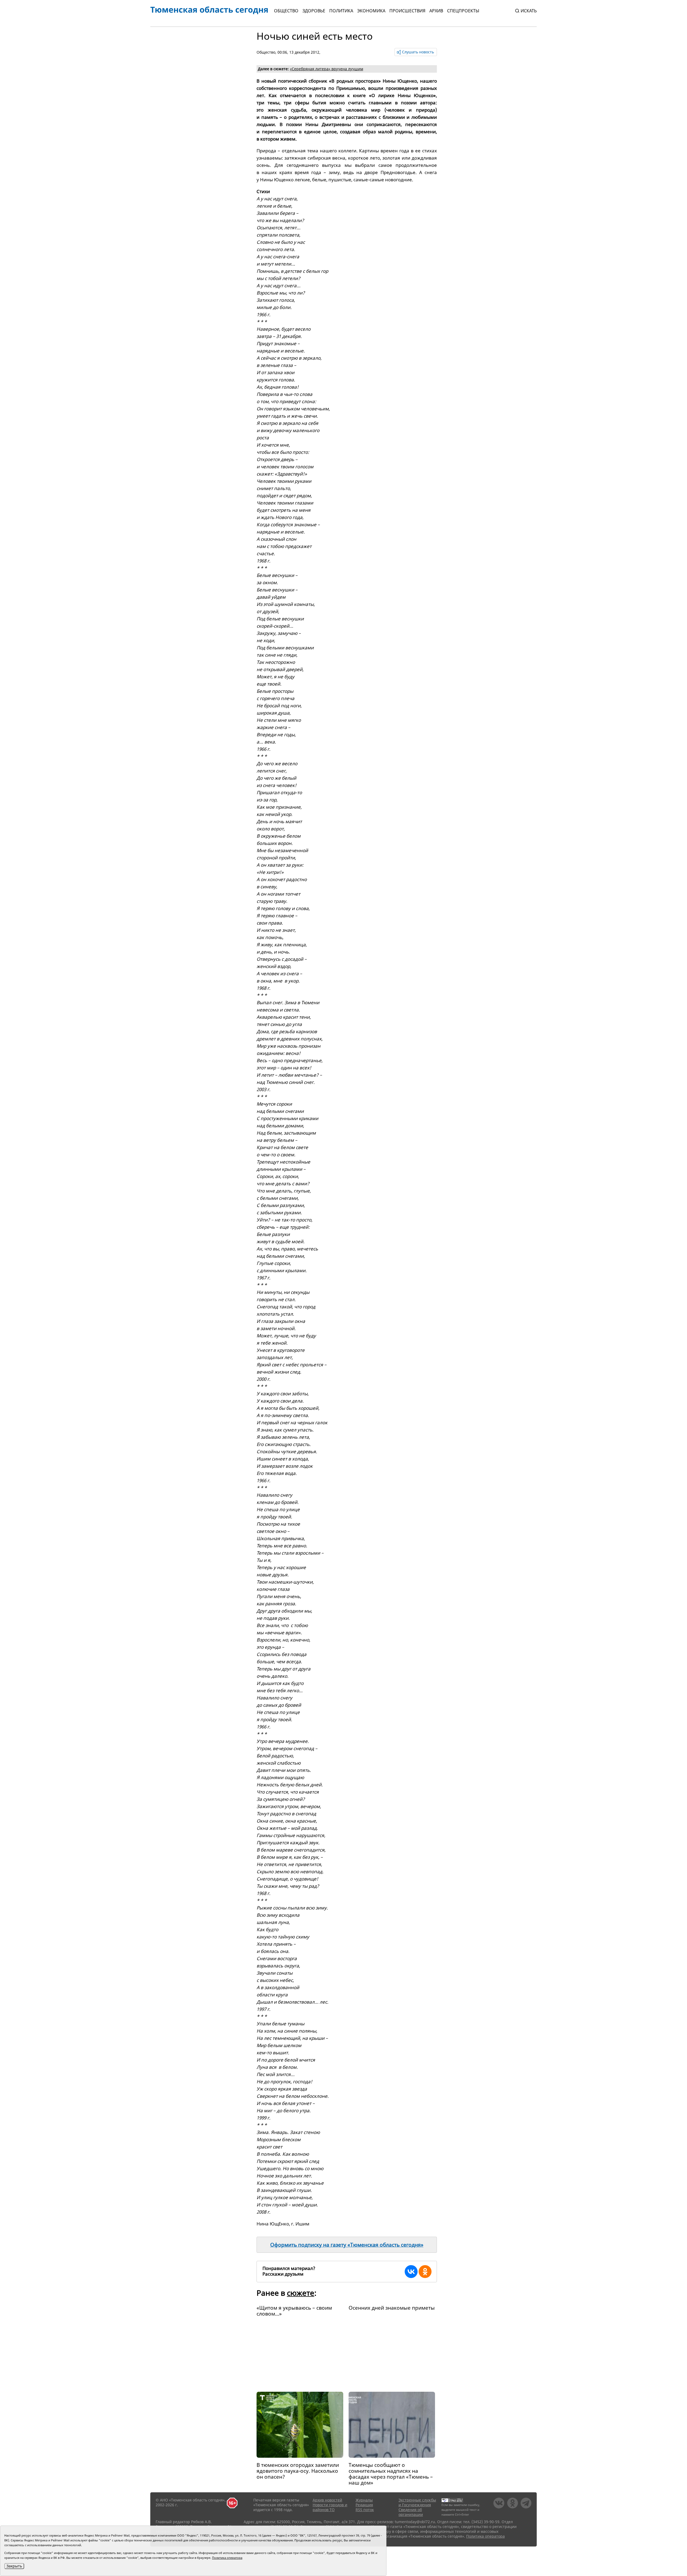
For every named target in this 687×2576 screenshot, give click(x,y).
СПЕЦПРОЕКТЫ (463, 11)
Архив (436, 11)
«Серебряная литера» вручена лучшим (326, 69)
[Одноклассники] (425, 2272)
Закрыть (14, 2566)
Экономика (371, 11)
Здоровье (314, 11)
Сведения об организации (411, 2512)
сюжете (301, 2293)
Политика (341, 11)
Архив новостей (327, 2500)
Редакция (364, 2505)
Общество (286, 11)
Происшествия (407, 11)
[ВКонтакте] (411, 2272)
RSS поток (365, 2510)
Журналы (364, 2500)
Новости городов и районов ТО (330, 2507)
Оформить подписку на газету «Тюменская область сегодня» (347, 2245)
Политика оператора (485, 2536)
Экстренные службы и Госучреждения (417, 2502)
